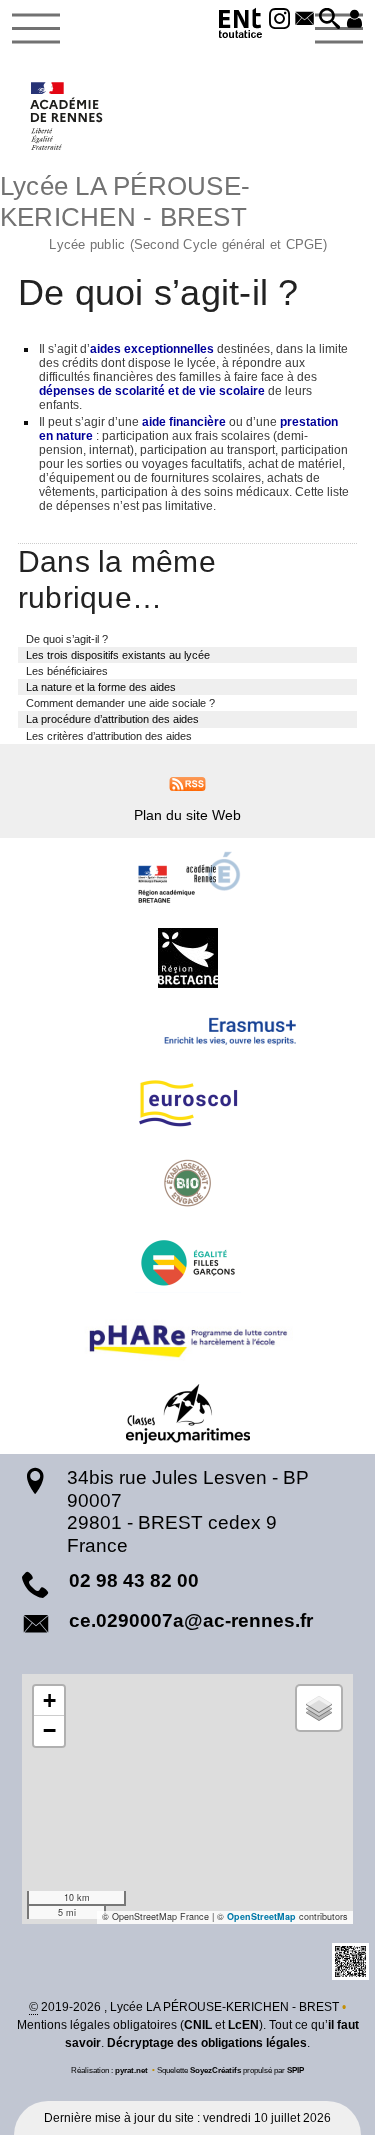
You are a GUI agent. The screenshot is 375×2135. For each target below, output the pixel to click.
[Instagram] (280, 20)
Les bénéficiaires (67, 671)
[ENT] (241, 26)
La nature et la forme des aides (101, 687)
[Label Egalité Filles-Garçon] (188, 1263)
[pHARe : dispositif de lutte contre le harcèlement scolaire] (188, 1338)
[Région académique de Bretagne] (188, 878)
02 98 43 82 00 (134, 1580)
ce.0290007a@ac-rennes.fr (191, 1620)
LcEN (243, 2025)
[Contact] (304, 20)
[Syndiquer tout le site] (187, 783)
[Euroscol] (188, 1103)
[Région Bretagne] (188, 958)
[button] (329, 20)
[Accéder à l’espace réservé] (354, 20)
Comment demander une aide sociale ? (120, 703)
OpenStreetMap (261, 1916)
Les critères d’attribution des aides (109, 736)
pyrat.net (131, 2070)
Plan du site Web (187, 815)
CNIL (198, 2025)
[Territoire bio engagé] (188, 1183)
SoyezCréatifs (215, 2070)
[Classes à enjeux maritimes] (188, 1414)
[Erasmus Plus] (188, 1031)
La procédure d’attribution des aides (112, 719)
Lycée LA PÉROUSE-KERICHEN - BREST (164, 210)
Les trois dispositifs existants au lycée (118, 655)
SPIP (295, 2070)
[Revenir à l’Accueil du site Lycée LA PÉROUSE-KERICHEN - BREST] (67, 116)
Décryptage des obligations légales (207, 2043)
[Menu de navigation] (36, 29)
